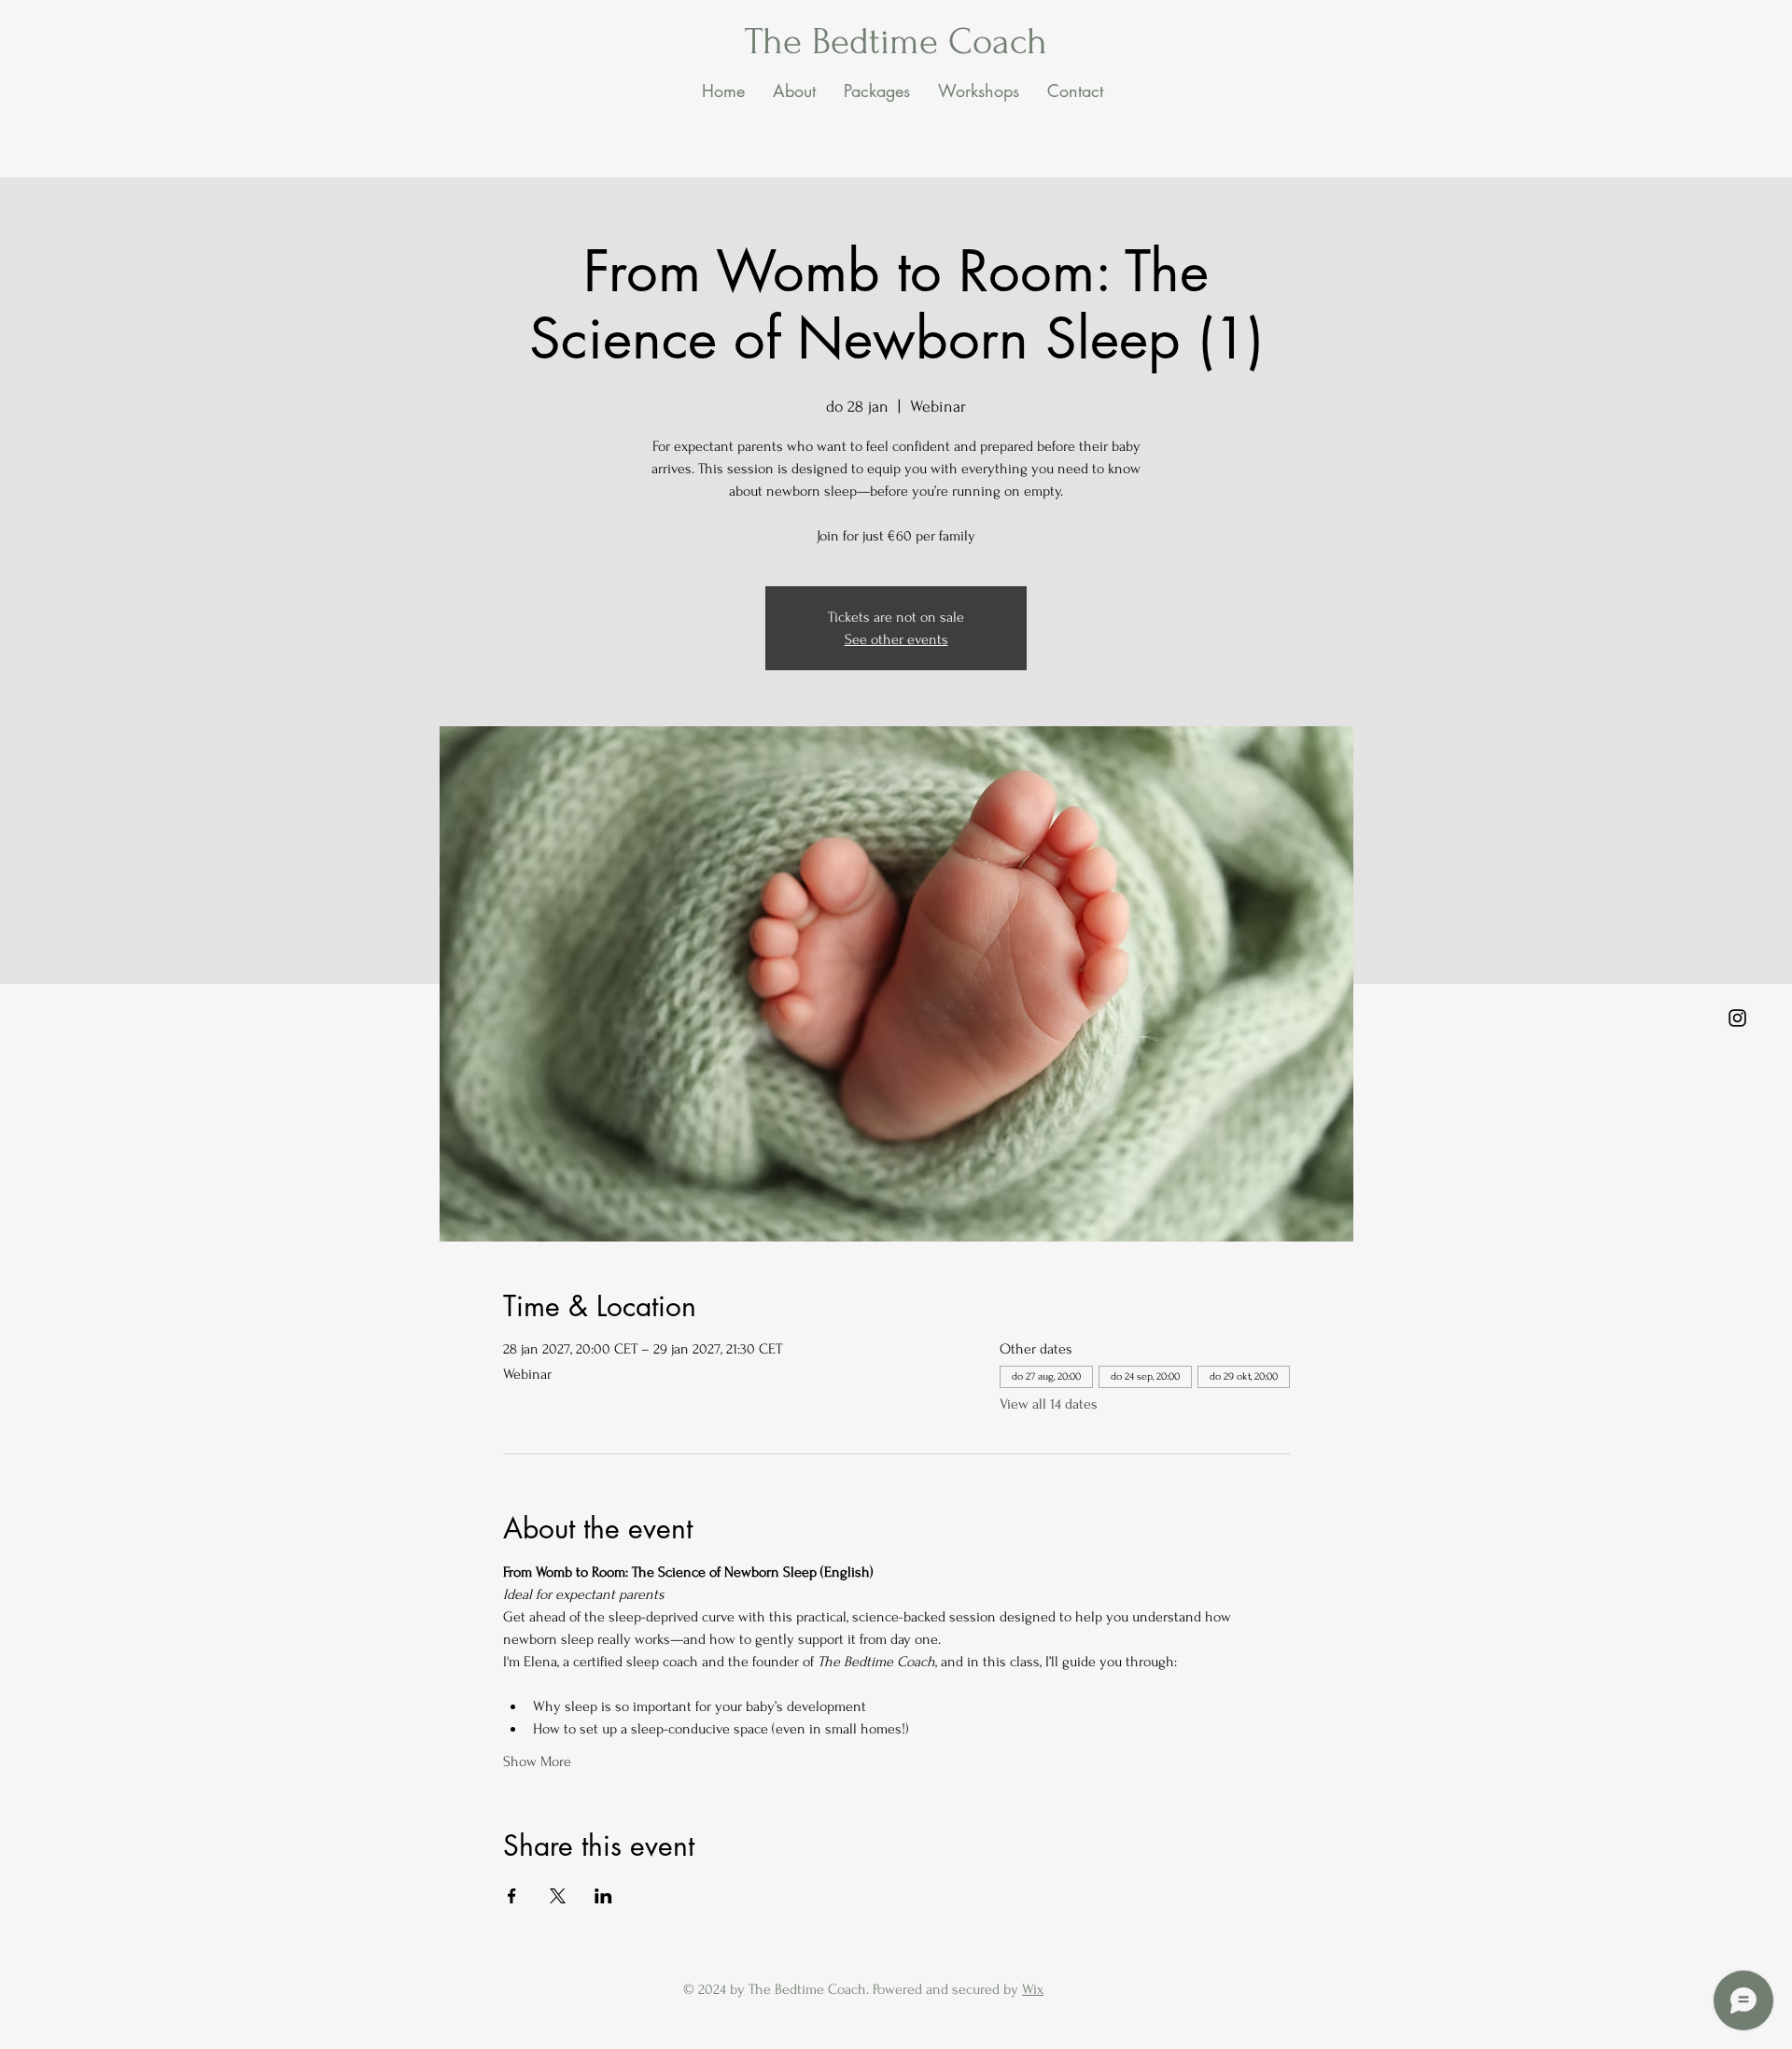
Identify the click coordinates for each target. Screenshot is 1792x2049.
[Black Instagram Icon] (1737, 1018)
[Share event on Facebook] (512, 1896)
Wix (1033, 1989)
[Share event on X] (558, 1896)
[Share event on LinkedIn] (603, 1896)
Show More (537, 1761)
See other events (896, 639)
